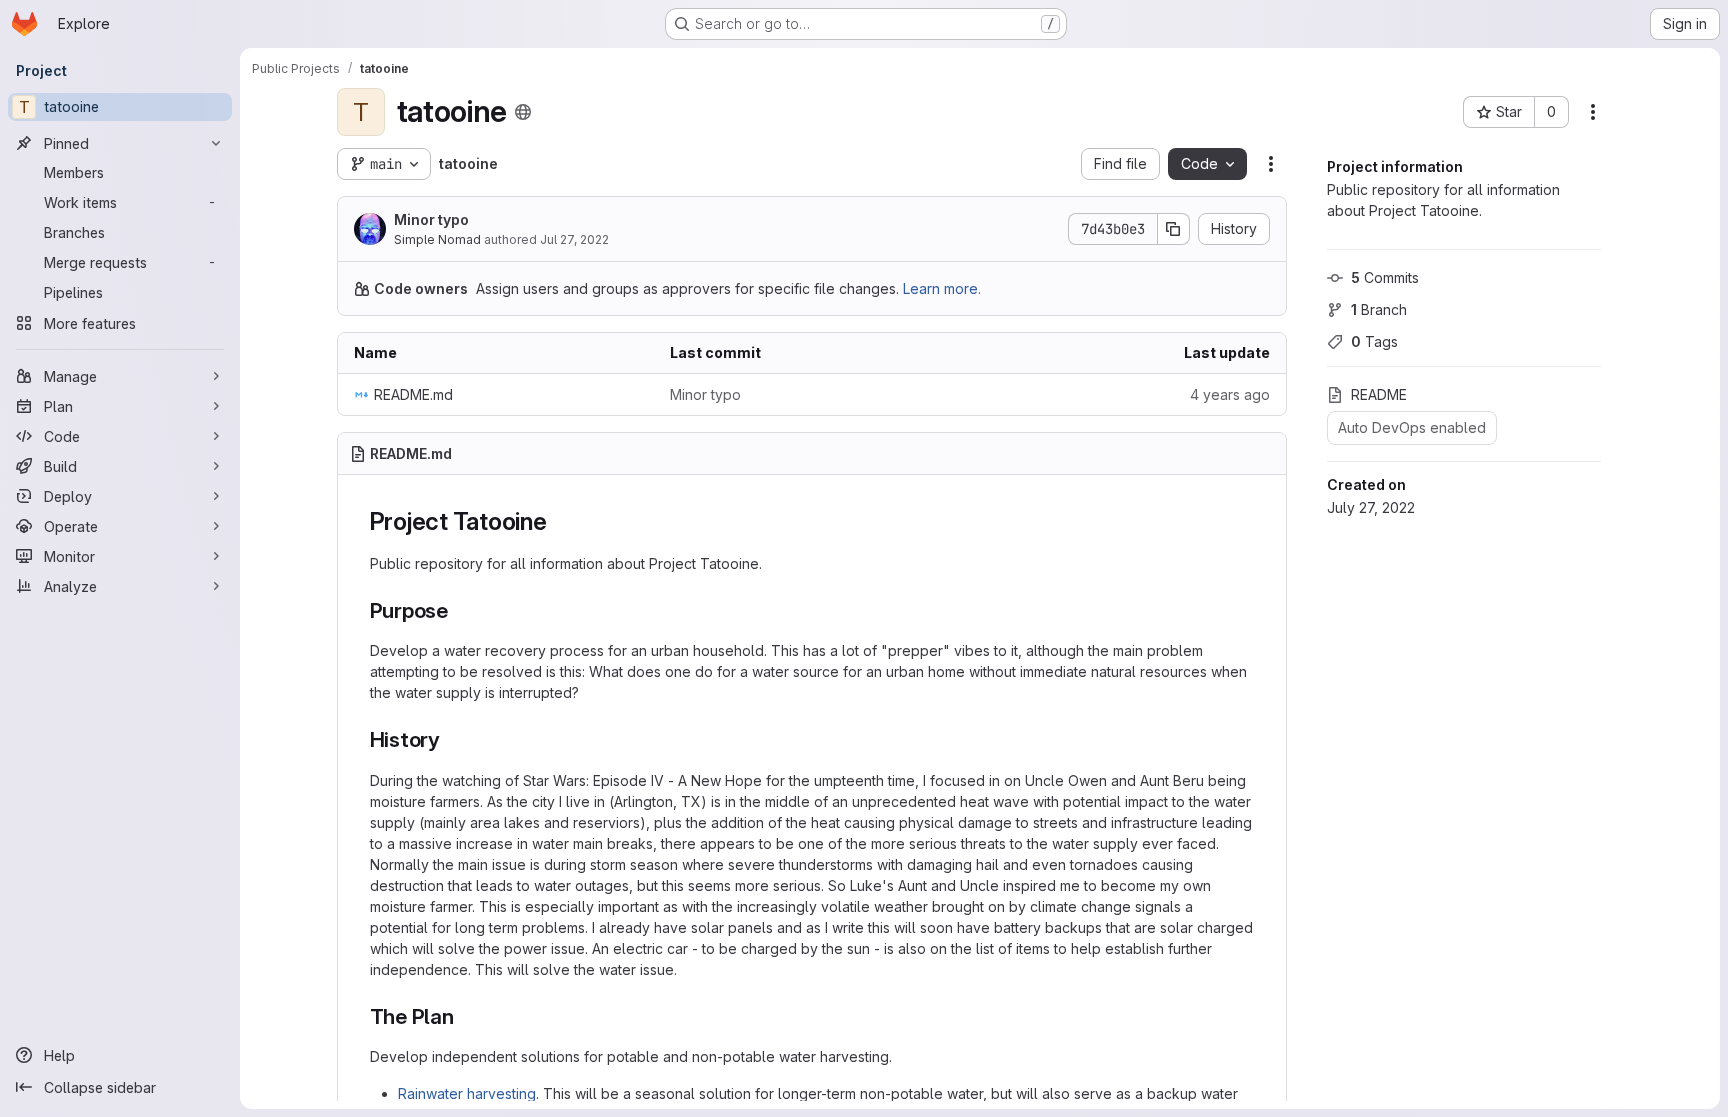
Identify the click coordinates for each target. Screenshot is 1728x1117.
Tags (1374, 341)
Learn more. (942, 288)
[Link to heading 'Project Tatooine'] (560, 521)
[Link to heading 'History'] (451, 739)
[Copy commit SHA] (1174, 229)
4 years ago (1230, 394)
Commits (1385, 277)
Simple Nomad (437, 239)
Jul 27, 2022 (574, 239)
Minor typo (431, 219)
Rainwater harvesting (467, 1093)
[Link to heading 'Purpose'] (459, 610)
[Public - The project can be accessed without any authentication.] (523, 112)
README (1379, 394)
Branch (1379, 309)
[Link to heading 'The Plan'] (465, 1016)
